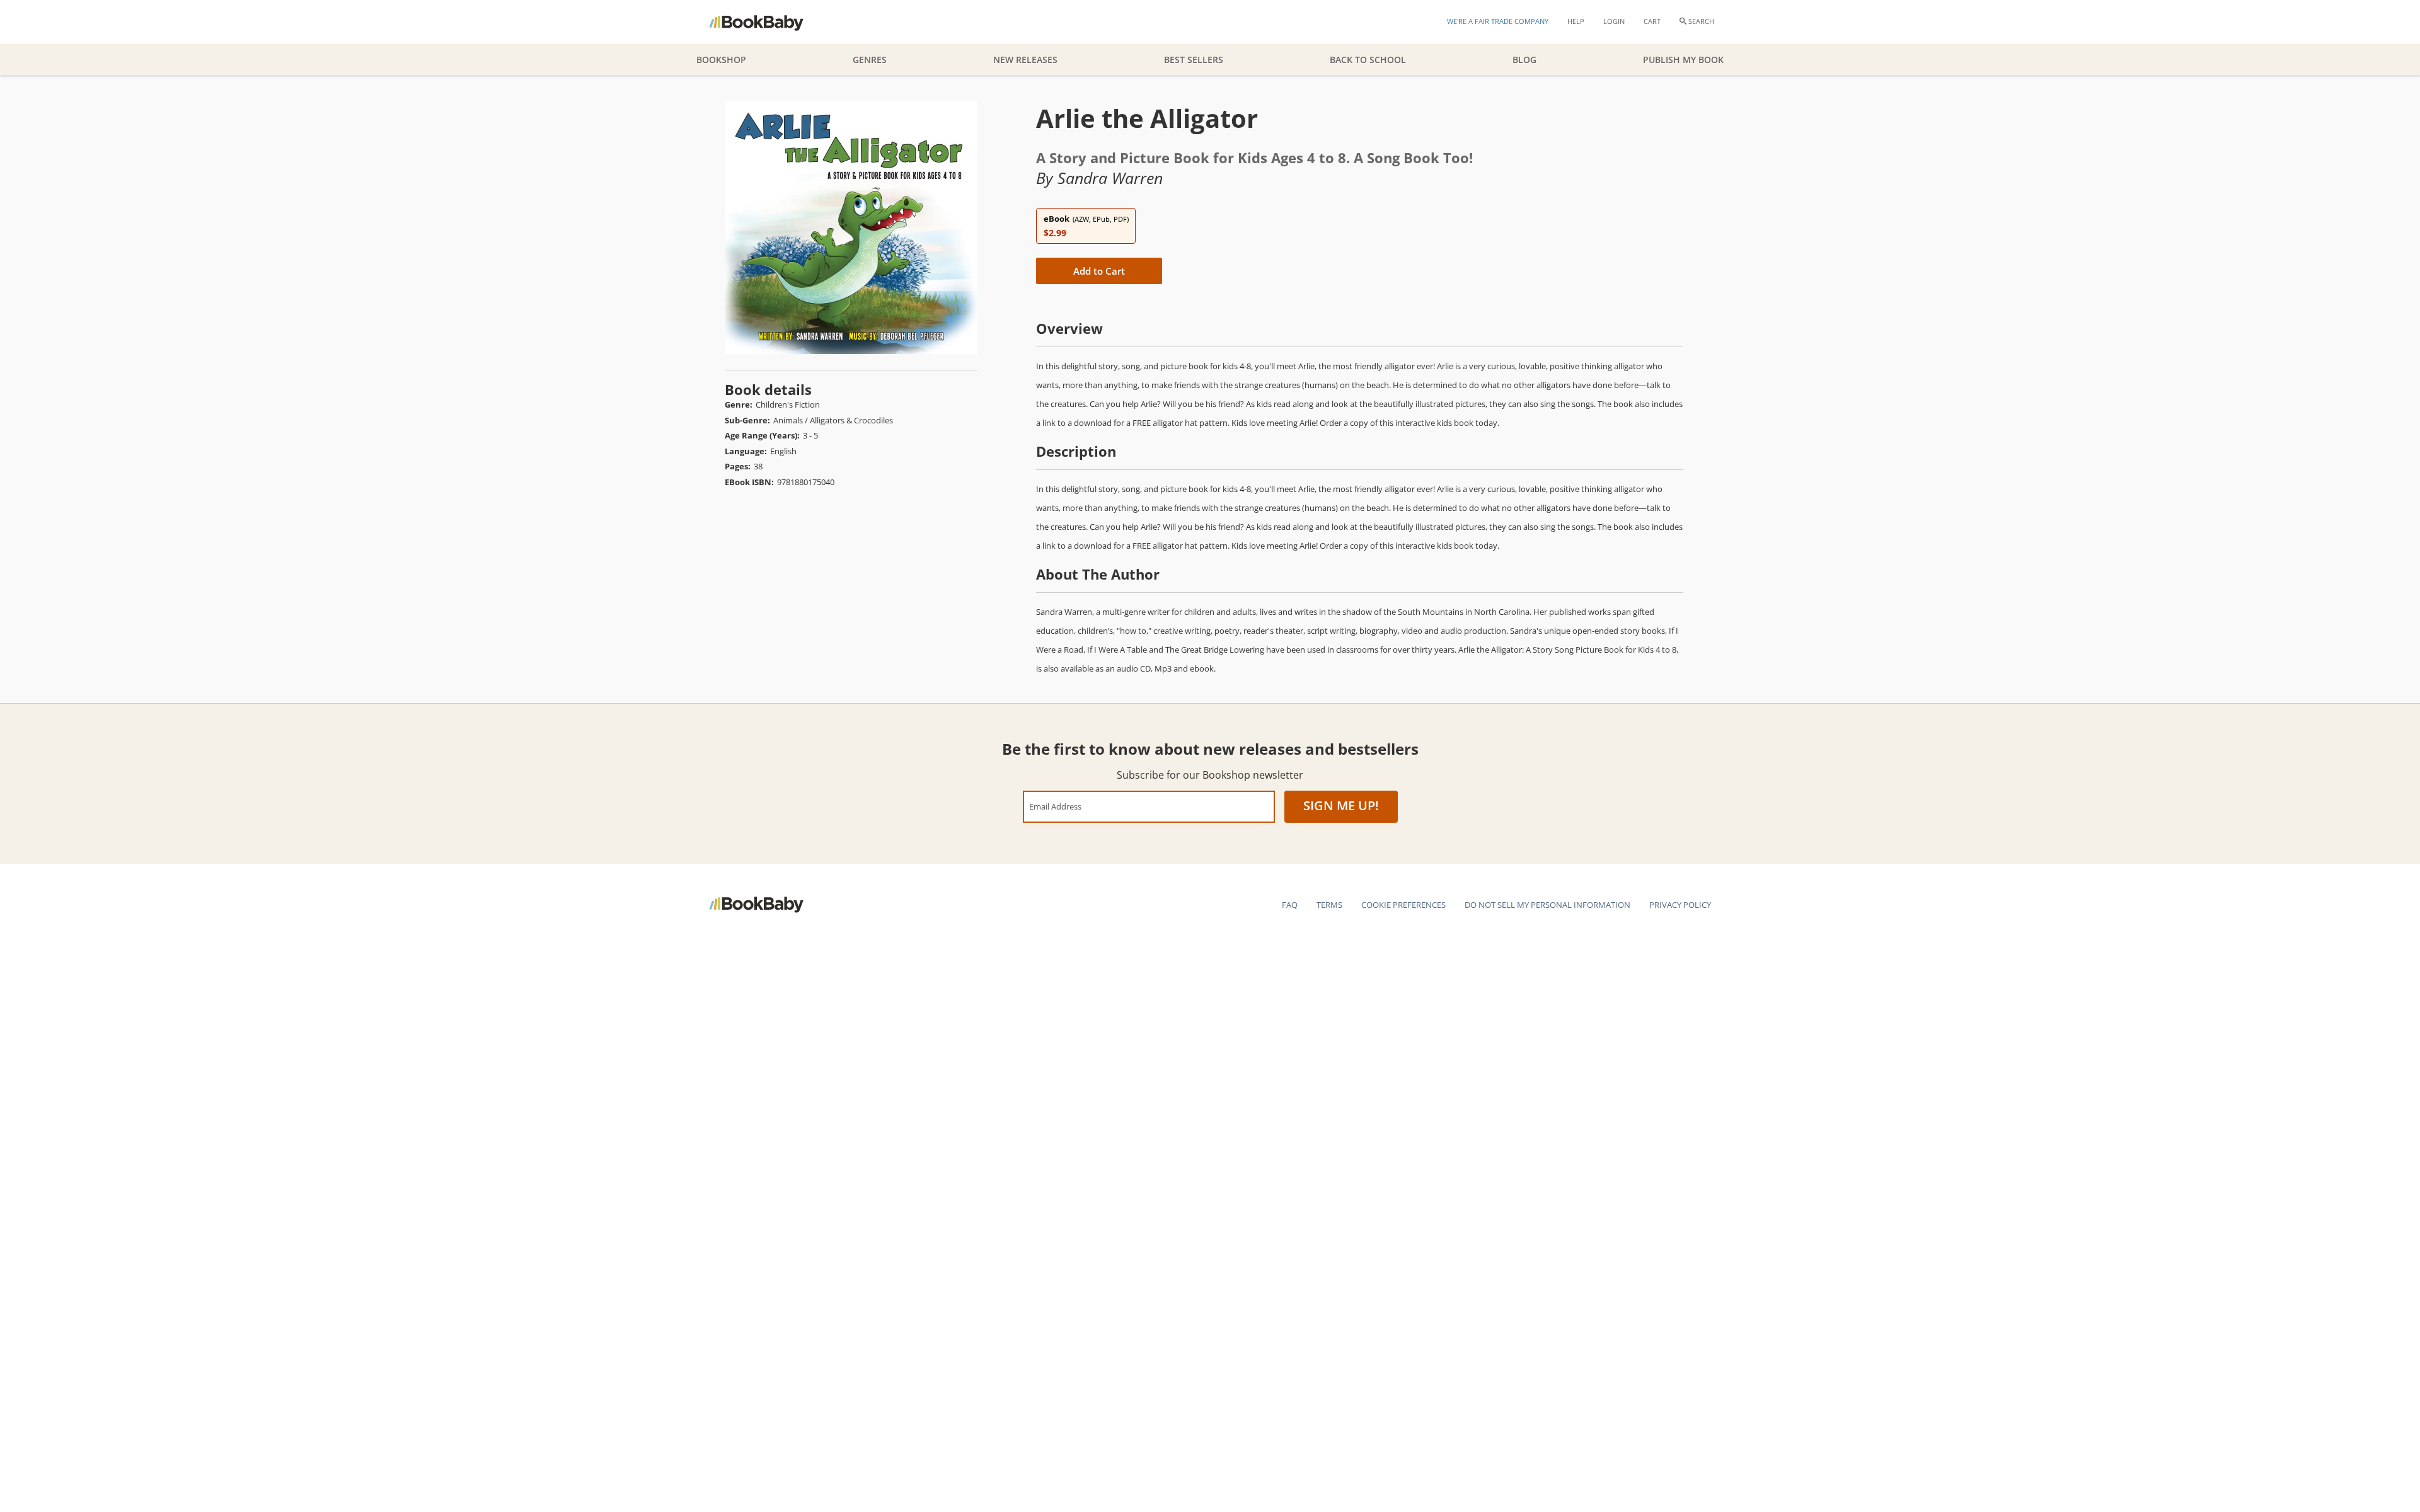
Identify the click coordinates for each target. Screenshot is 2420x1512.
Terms (1329, 905)
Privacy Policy (1680, 905)
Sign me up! (1341, 805)
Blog (1524, 60)
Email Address (1055, 806)
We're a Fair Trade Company (1498, 21)
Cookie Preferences (1403, 905)
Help (1576, 21)
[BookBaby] (767, 22)
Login (1614, 21)
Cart (1652, 21)
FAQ (1290, 905)
